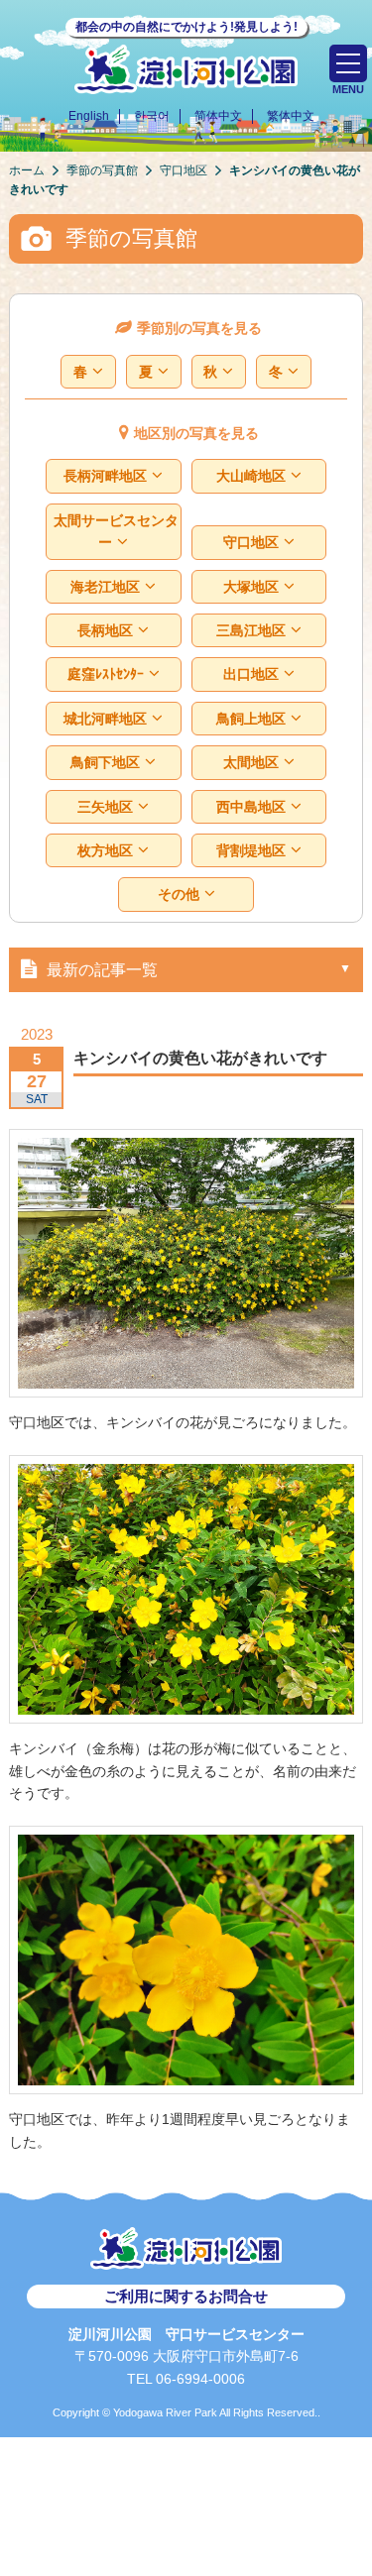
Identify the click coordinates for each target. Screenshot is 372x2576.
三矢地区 (105, 807)
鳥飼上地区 (251, 719)
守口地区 (251, 542)
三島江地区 (251, 630)
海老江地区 (105, 587)
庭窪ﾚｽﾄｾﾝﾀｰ (106, 674)
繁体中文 (291, 116)
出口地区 (251, 674)
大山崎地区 (251, 476)
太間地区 (251, 762)
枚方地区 (105, 850)
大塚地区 (251, 587)
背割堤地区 (251, 850)
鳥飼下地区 (105, 762)
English (89, 116)
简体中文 (218, 116)
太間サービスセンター (116, 531)
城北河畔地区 (105, 719)
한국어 (152, 116)
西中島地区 (251, 807)
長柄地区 (105, 630)
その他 (179, 894)
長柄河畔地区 (105, 476)
